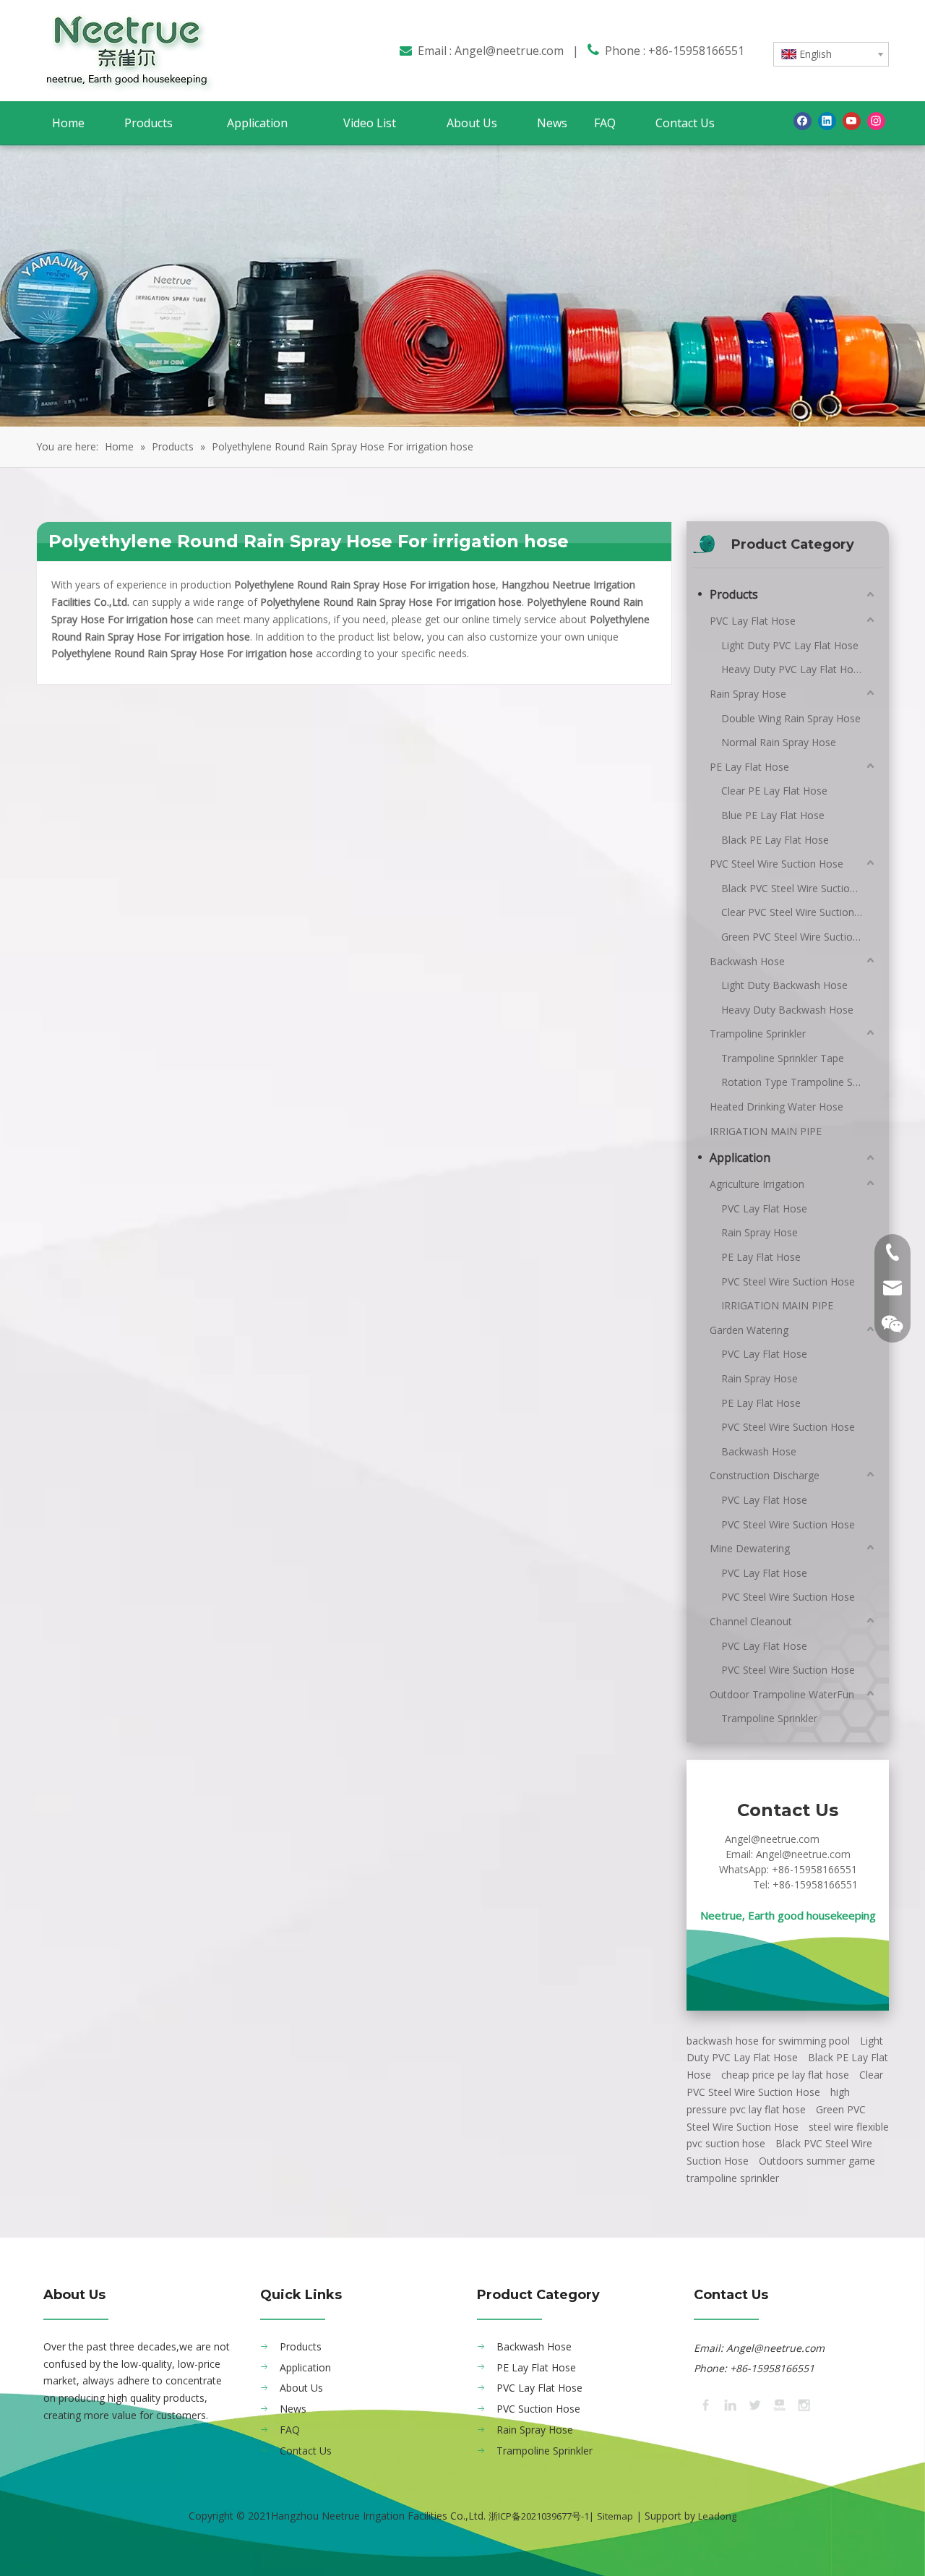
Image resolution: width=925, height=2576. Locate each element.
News (293, 2409)
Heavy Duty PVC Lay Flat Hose (793, 669)
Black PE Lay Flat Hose (775, 840)
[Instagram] (876, 121)
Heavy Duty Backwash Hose (787, 1010)
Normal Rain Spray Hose (779, 742)
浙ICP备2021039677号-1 (539, 2516)
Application (740, 1158)
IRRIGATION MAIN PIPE (766, 1131)
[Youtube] (852, 121)
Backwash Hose (747, 961)
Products (734, 594)
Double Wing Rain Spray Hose (791, 718)
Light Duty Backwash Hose (784, 985)
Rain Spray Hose (748, 694)
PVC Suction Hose (538, 2409)
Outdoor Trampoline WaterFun (782, 1694)
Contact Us (306, 2451)
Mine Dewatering (750, 1548)
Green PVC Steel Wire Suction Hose (799, 937)
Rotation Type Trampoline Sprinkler (799, 1082)
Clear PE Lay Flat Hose (774, 791)
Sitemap (615, 2516)
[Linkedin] (827, 121)
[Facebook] (803, 121)
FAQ (290, 2430)
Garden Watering (749, 1330)
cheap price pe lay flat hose (785, 2075)
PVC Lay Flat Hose (753, 621)
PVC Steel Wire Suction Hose (776, 864)
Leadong (717, 2516)
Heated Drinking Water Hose (776, 1107)
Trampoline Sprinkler (758, 1034)
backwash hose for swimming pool (768, 2041)
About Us (301, 2388)
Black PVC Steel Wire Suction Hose (799, 888)
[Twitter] (754, 2404)
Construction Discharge (765, 1475)
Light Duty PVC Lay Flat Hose (790, 645)
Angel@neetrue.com (509, 51)
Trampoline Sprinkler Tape (783, 1058)
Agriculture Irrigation (757, 1184)
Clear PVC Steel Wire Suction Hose (799, 912)
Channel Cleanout (751, 1621)
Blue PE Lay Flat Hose (773, 815)
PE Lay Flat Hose (749, 767)
